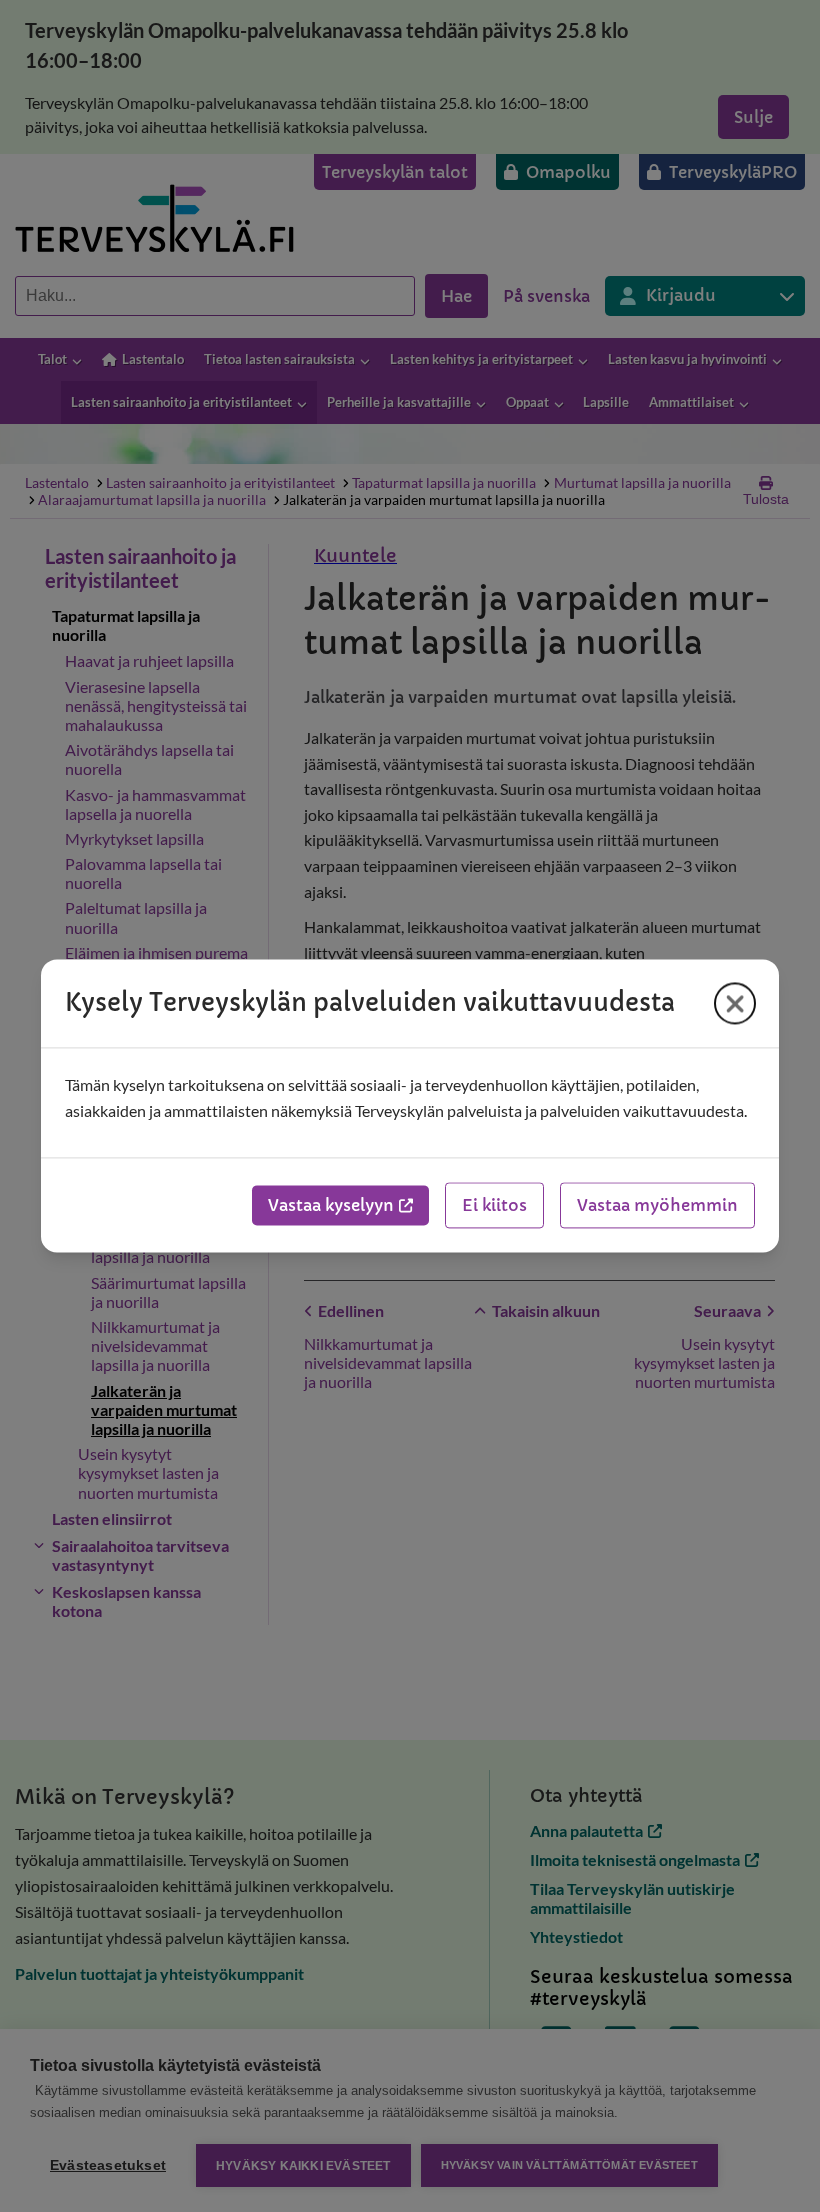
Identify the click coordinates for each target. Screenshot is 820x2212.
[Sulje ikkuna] (735, 1003)
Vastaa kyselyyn (331, 1206)
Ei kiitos (494, 1206)
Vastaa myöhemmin (657, 1206)
